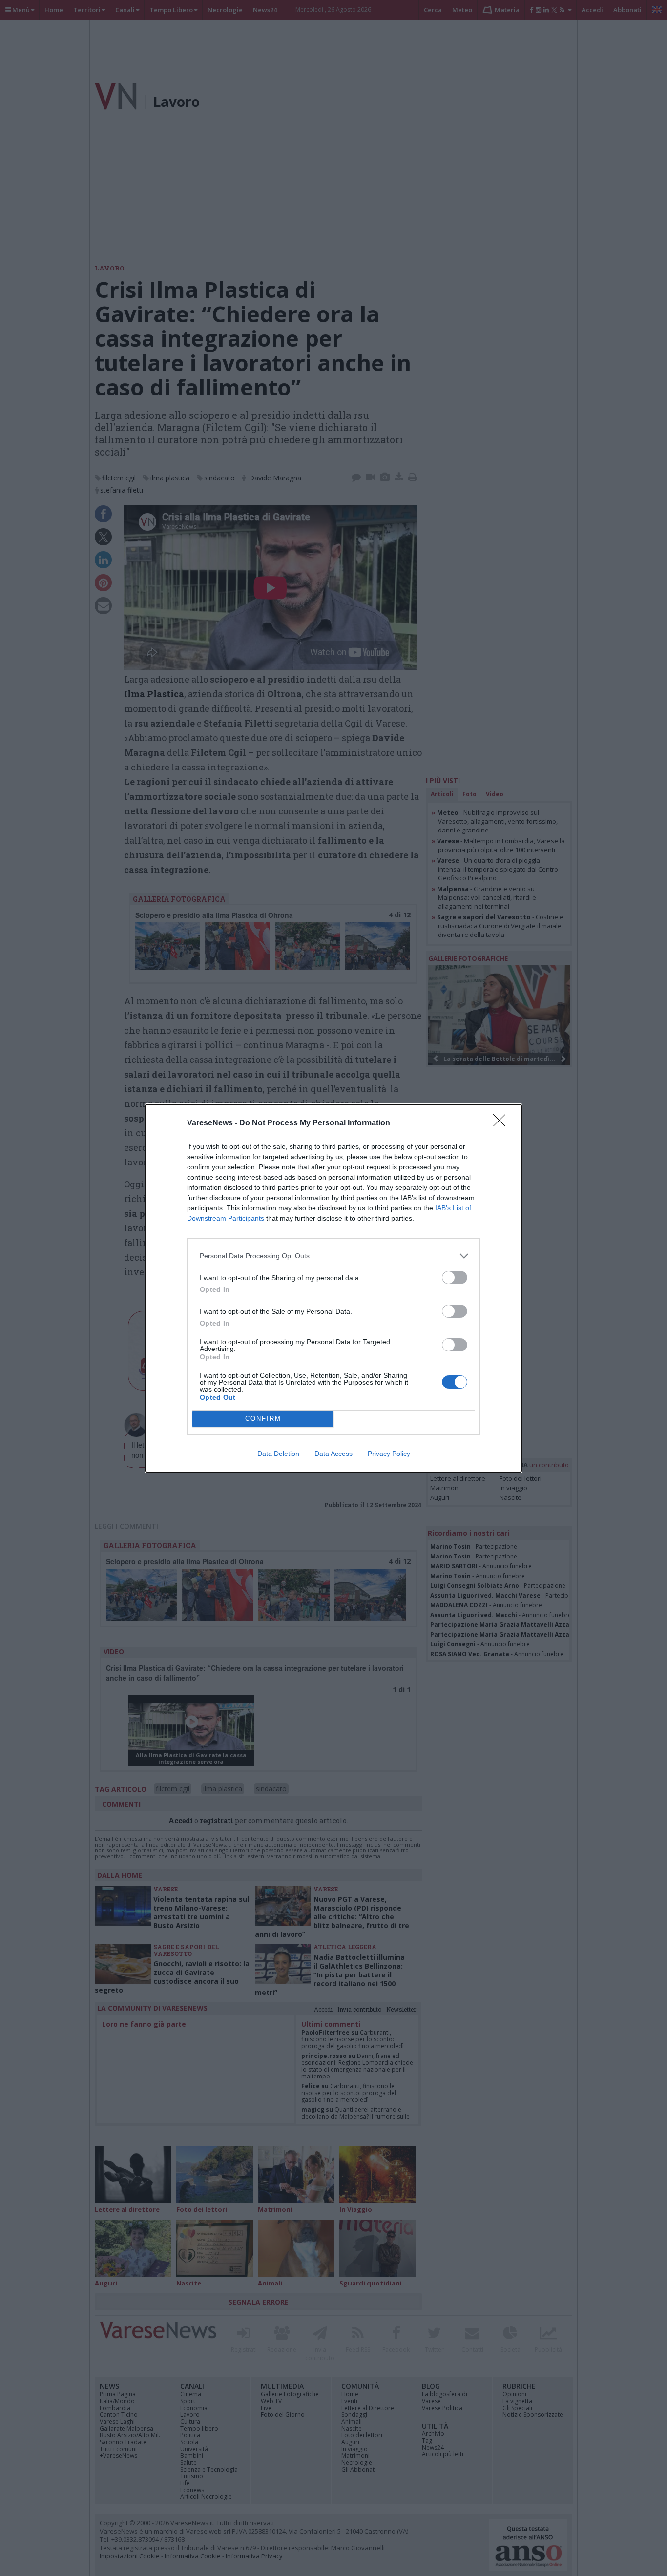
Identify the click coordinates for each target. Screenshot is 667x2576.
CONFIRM (263, 1419)
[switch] (455, 1278)
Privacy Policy (389, 1454)
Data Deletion (278, 1454)
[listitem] (333, 1256)
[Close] (502, 1123)
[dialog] (333, 1288)
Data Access (333, 1454)
